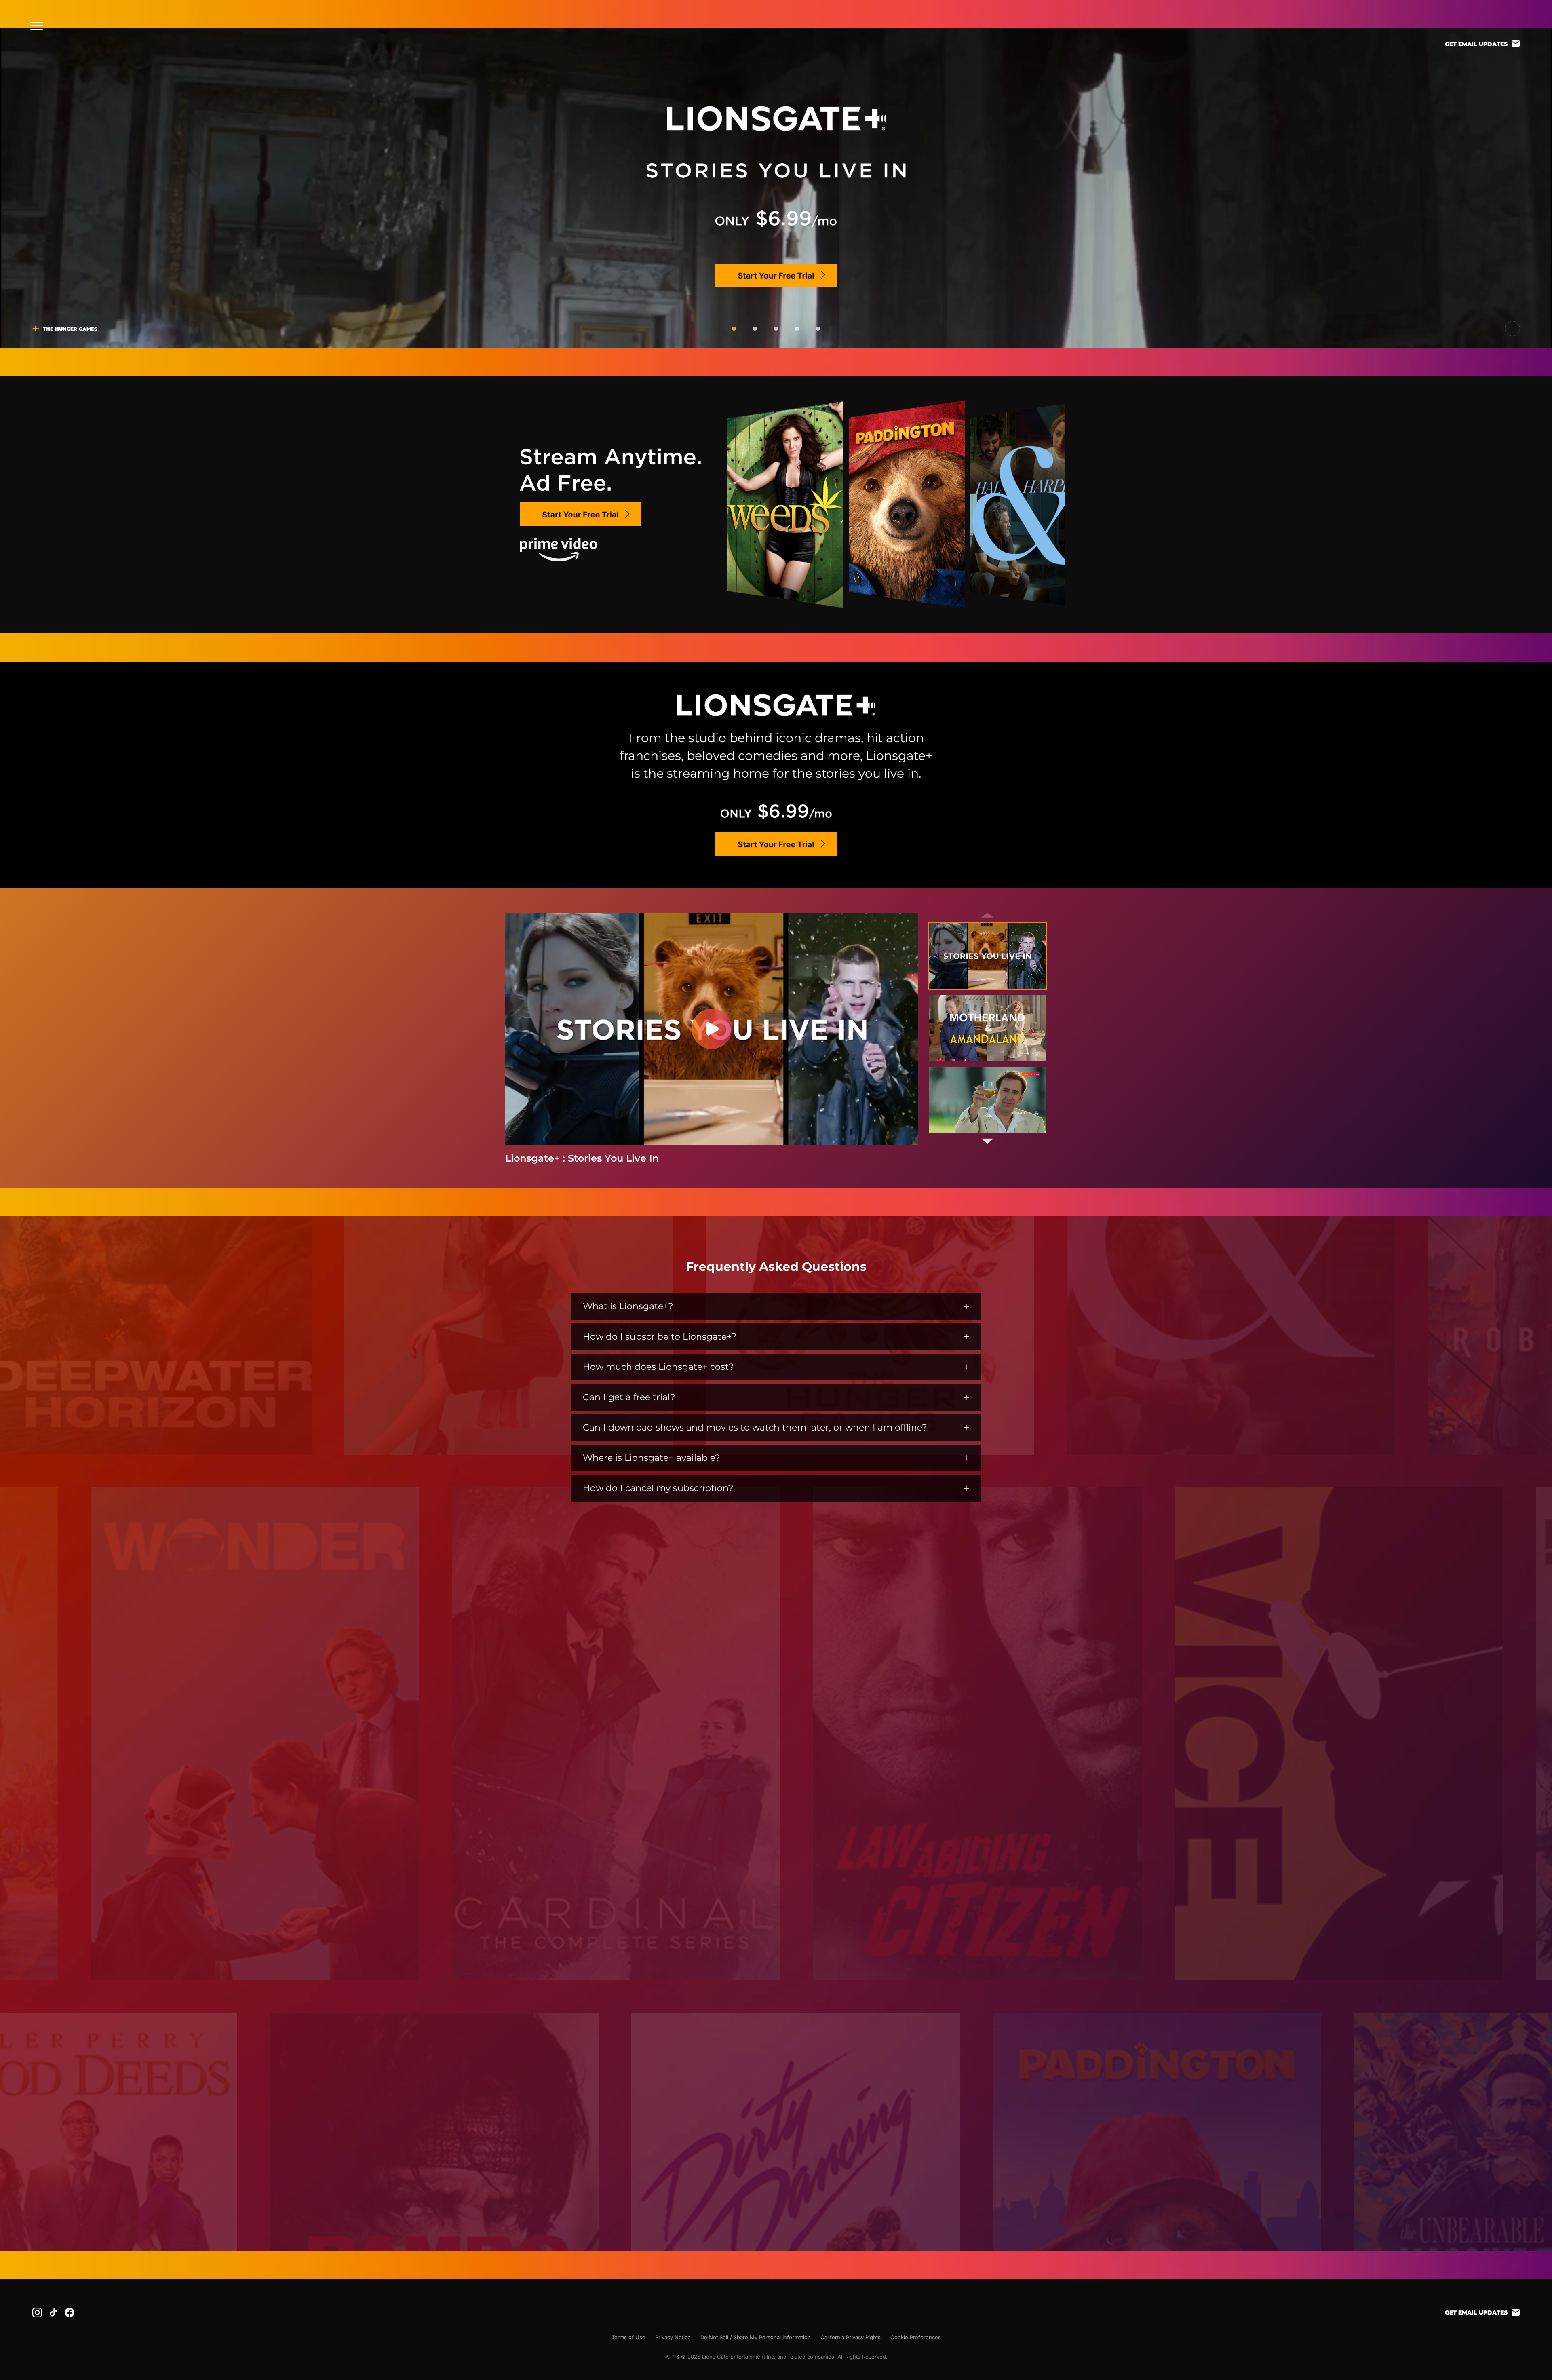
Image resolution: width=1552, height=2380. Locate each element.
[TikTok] (53, 2312)
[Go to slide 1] (734, 329)
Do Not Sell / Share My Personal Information (756, 2337)
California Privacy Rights (851, 2337)
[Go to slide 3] (776, 329)
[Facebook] (70, 2312)
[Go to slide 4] (797, 329)
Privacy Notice (673, 2337)
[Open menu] (39, 26)
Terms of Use (628, 2337)
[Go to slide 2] (755, 329)
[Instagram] (37, 2312)
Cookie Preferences (916, 2337)
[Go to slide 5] (818, 329)
